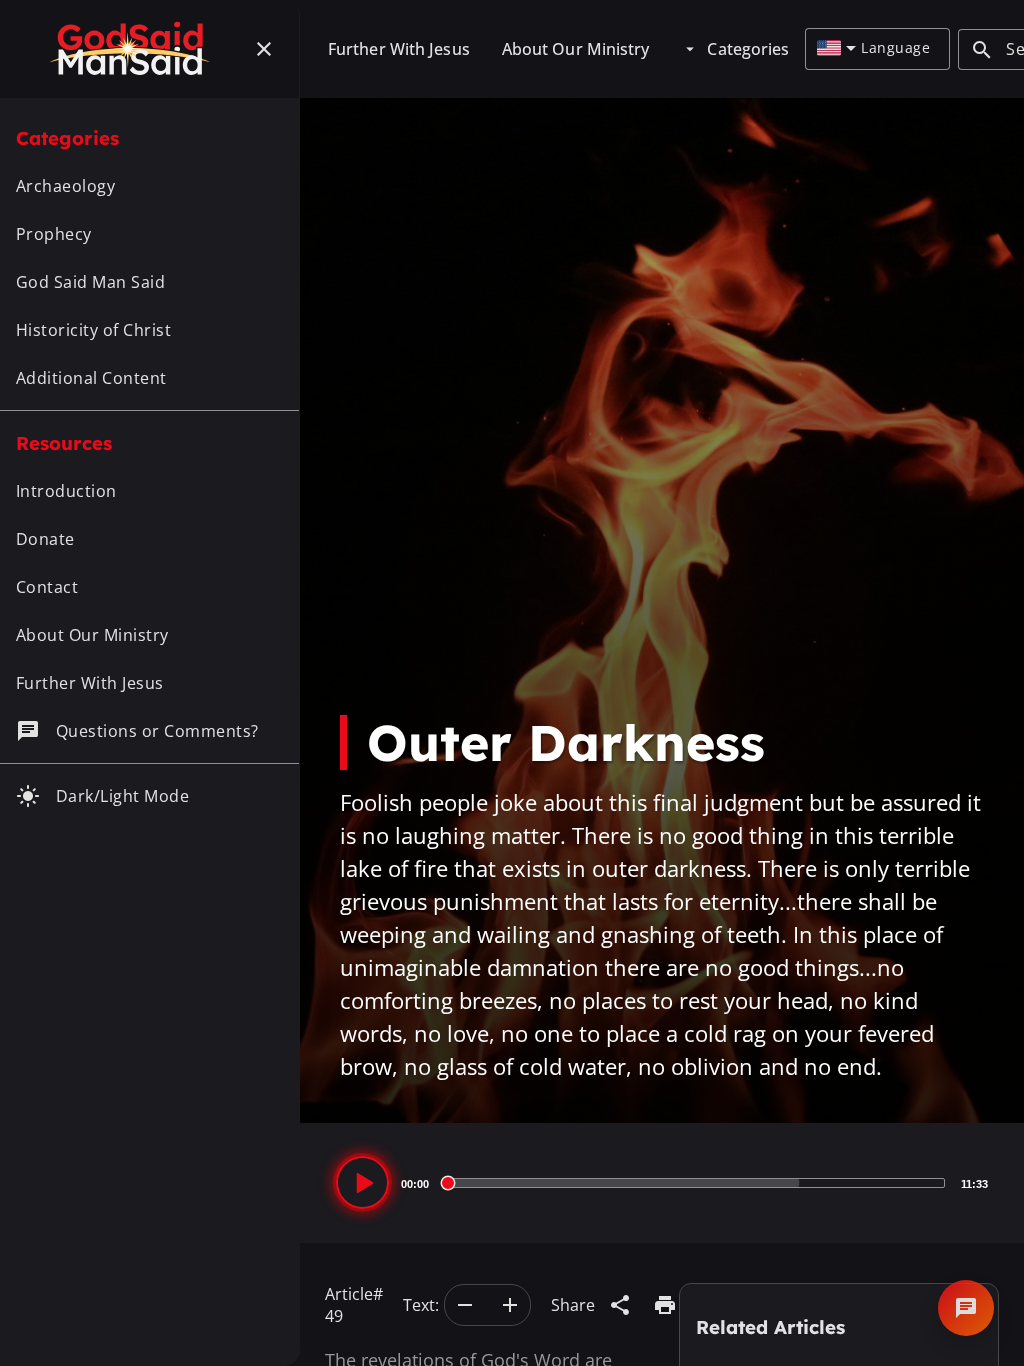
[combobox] (836, 49)
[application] (662, 1183)
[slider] (695, 1183)
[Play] (362, 1182)
